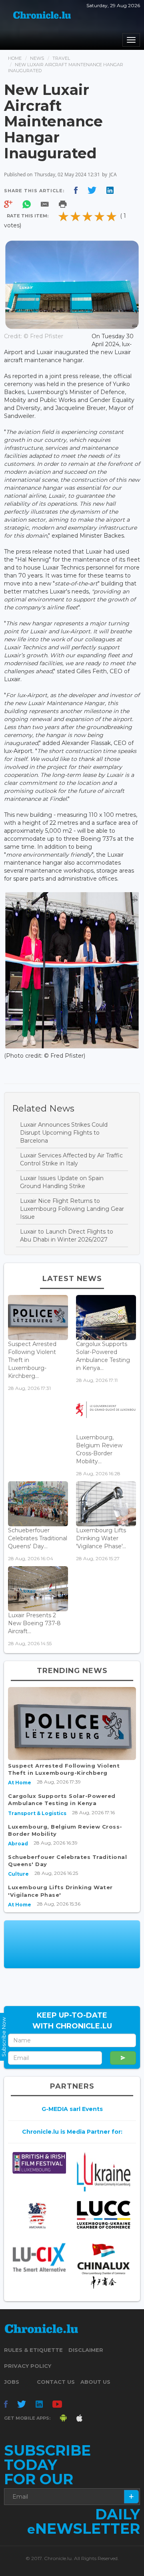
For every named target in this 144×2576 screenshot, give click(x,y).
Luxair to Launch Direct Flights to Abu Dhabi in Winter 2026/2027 (67, 1236)
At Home (20, 1783)
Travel (61, 58)
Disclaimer (86, 2350)
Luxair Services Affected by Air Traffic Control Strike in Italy (71, 1159)
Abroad (18, 1844)
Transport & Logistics (37, 1813)
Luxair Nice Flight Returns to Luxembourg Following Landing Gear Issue (72, 1209)
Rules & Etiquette (33, 2350)
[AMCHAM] (39, 2215)
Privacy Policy (28, 2366)
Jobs (12, 2382)
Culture (18, 1874)
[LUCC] (104, 2214)
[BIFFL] (39, 2163)
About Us (95, 2382)
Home (15, 58)
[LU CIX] (39, 2257)
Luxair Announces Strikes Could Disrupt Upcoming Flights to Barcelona (64, 1133)
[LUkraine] (104, 2172)
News (37, 58)
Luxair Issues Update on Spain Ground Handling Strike (62, 1182)
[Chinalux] (104, 2266)
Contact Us (56, 2382)
